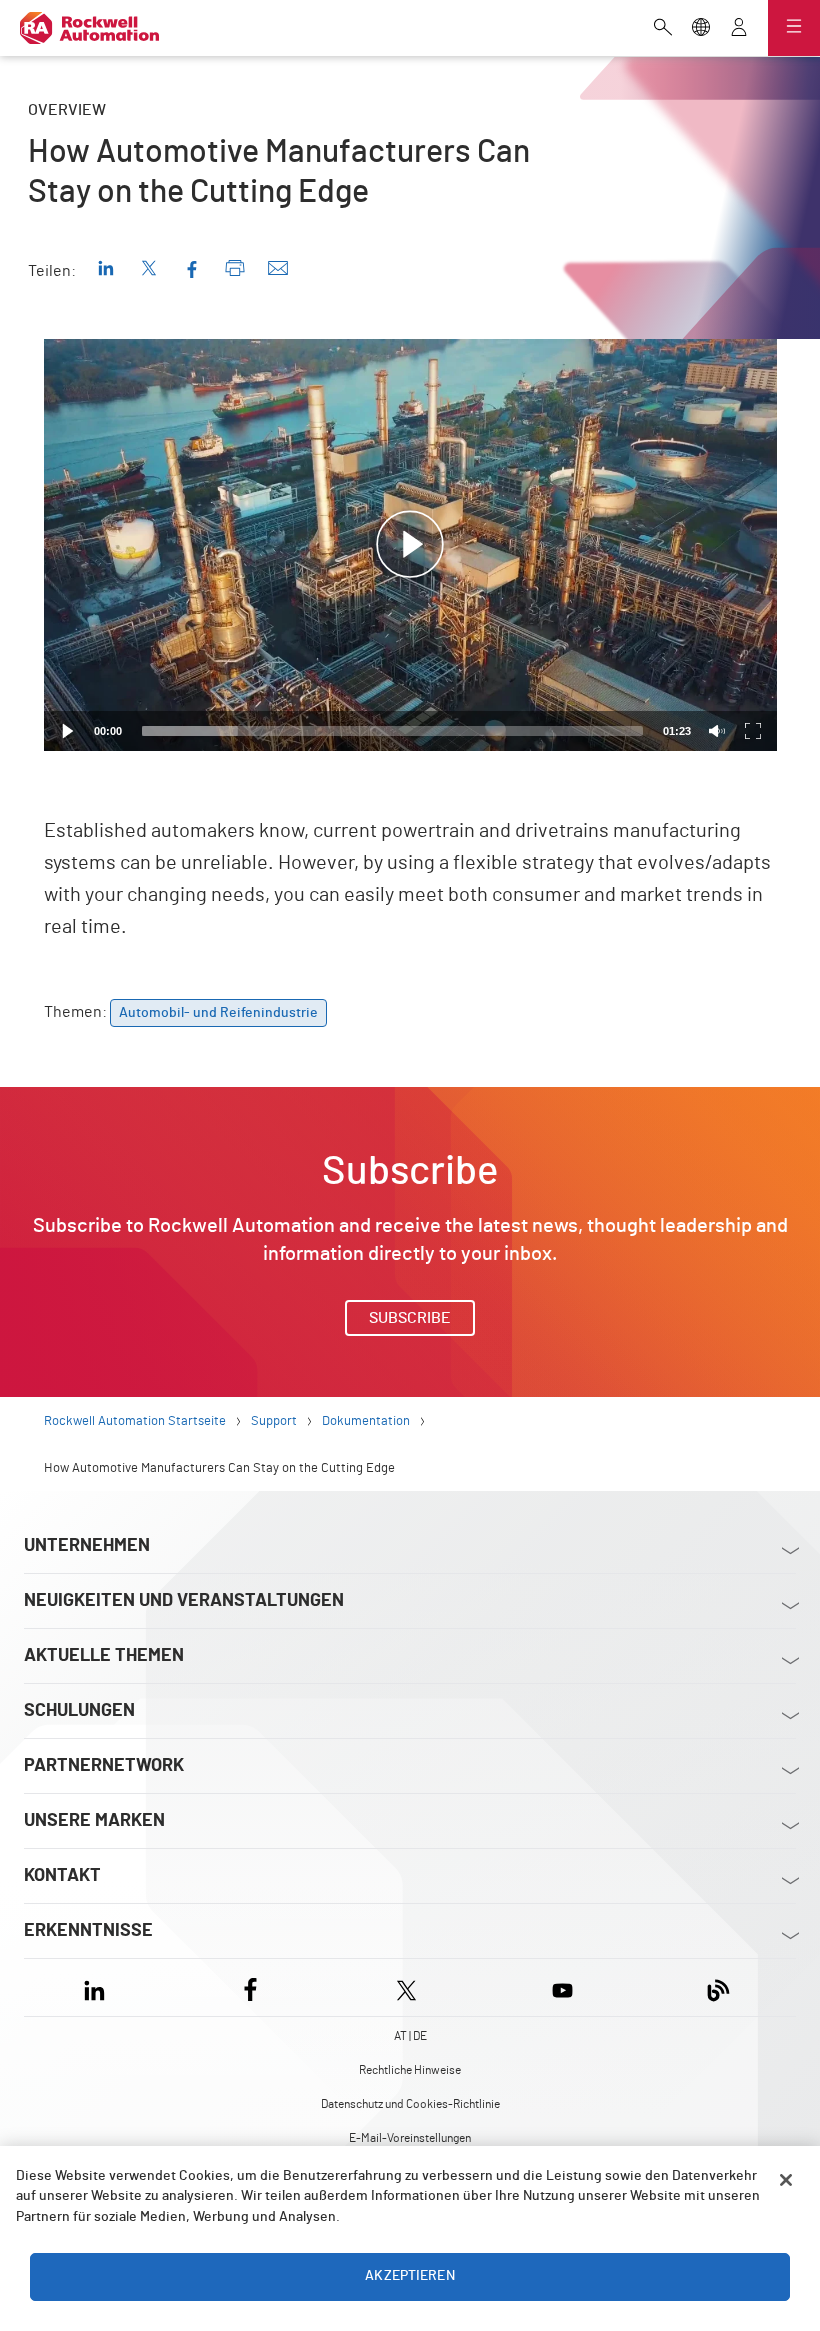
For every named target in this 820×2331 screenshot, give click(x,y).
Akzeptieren (410, 2276)
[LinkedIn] (98, 1987)
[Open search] (663, 29)
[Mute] (717, 731)
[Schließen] (786, 2180)
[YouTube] (562, 1987)
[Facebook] (250, 1987)
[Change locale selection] (701, 29)
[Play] (68, 731)
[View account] (739, 29)
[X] (406, 1987)
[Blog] (718, 1987)
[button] (410, 545)
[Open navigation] (794, 28)
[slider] (392, 731)
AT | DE (410, 2036)
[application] (410, 545)
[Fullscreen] (753, 731)
